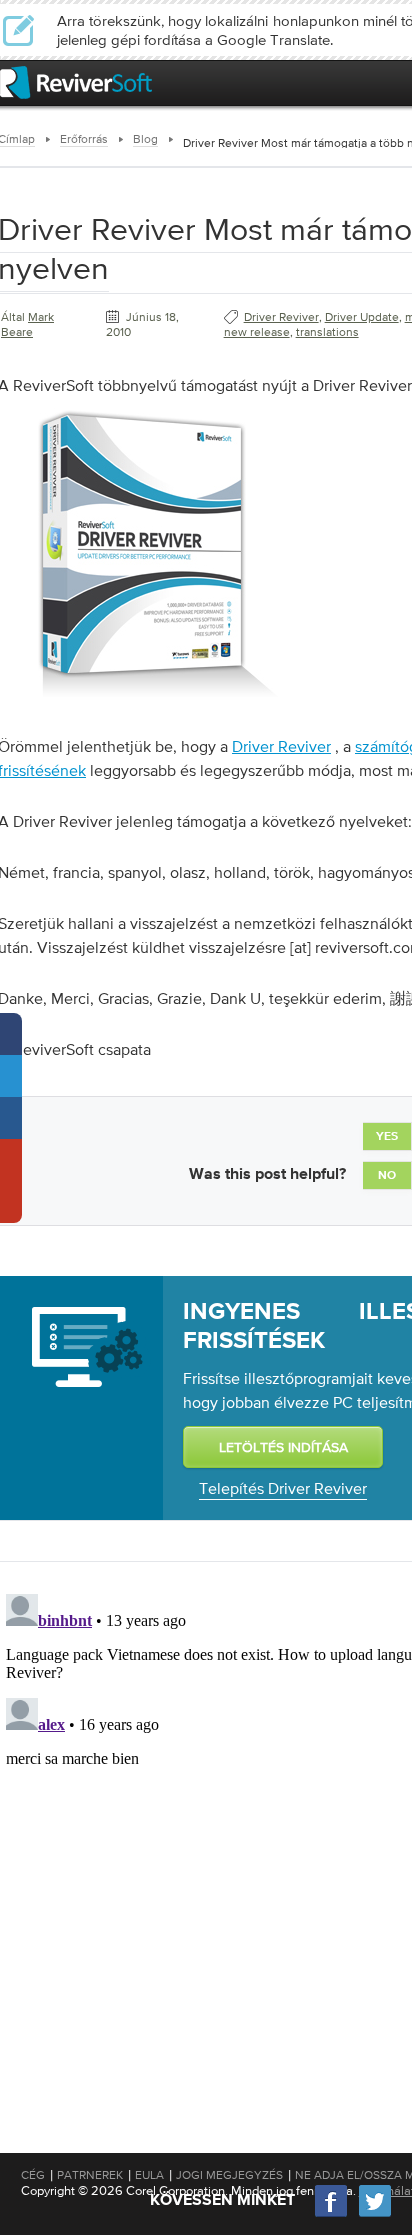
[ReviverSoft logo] (76, 82)
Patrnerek (90, 2175)
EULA (149, 2175)
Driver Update (362, 317)
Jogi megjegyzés (229, 2175)
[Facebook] (332, 2214)
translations (327, 332)
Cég (33, 2175)
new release (257, 332)
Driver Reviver (281, 317)
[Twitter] (375, 2214)
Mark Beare (27, 324)
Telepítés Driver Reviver (283, 1488)
